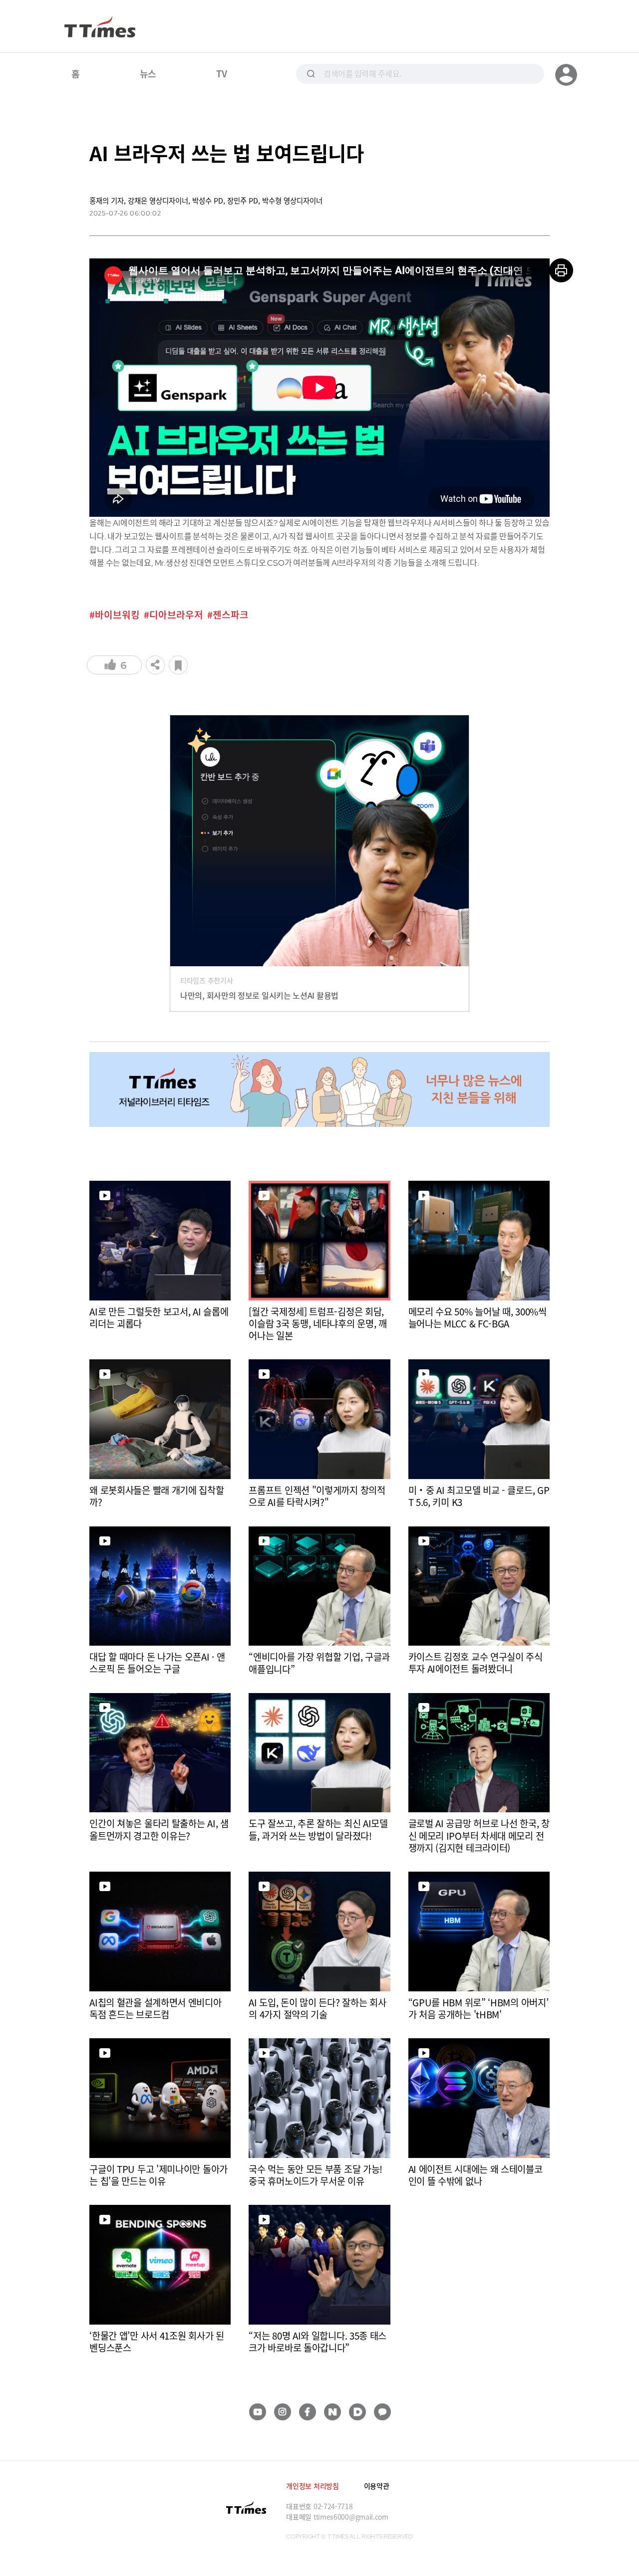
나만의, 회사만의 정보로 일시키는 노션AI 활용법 (259, 995)
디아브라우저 (176, 615)
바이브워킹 (117, 615)
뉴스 (148, 73)
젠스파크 (231, 615)
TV (221, 73)
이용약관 (377, 2486)
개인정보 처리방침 (312, 2486)
